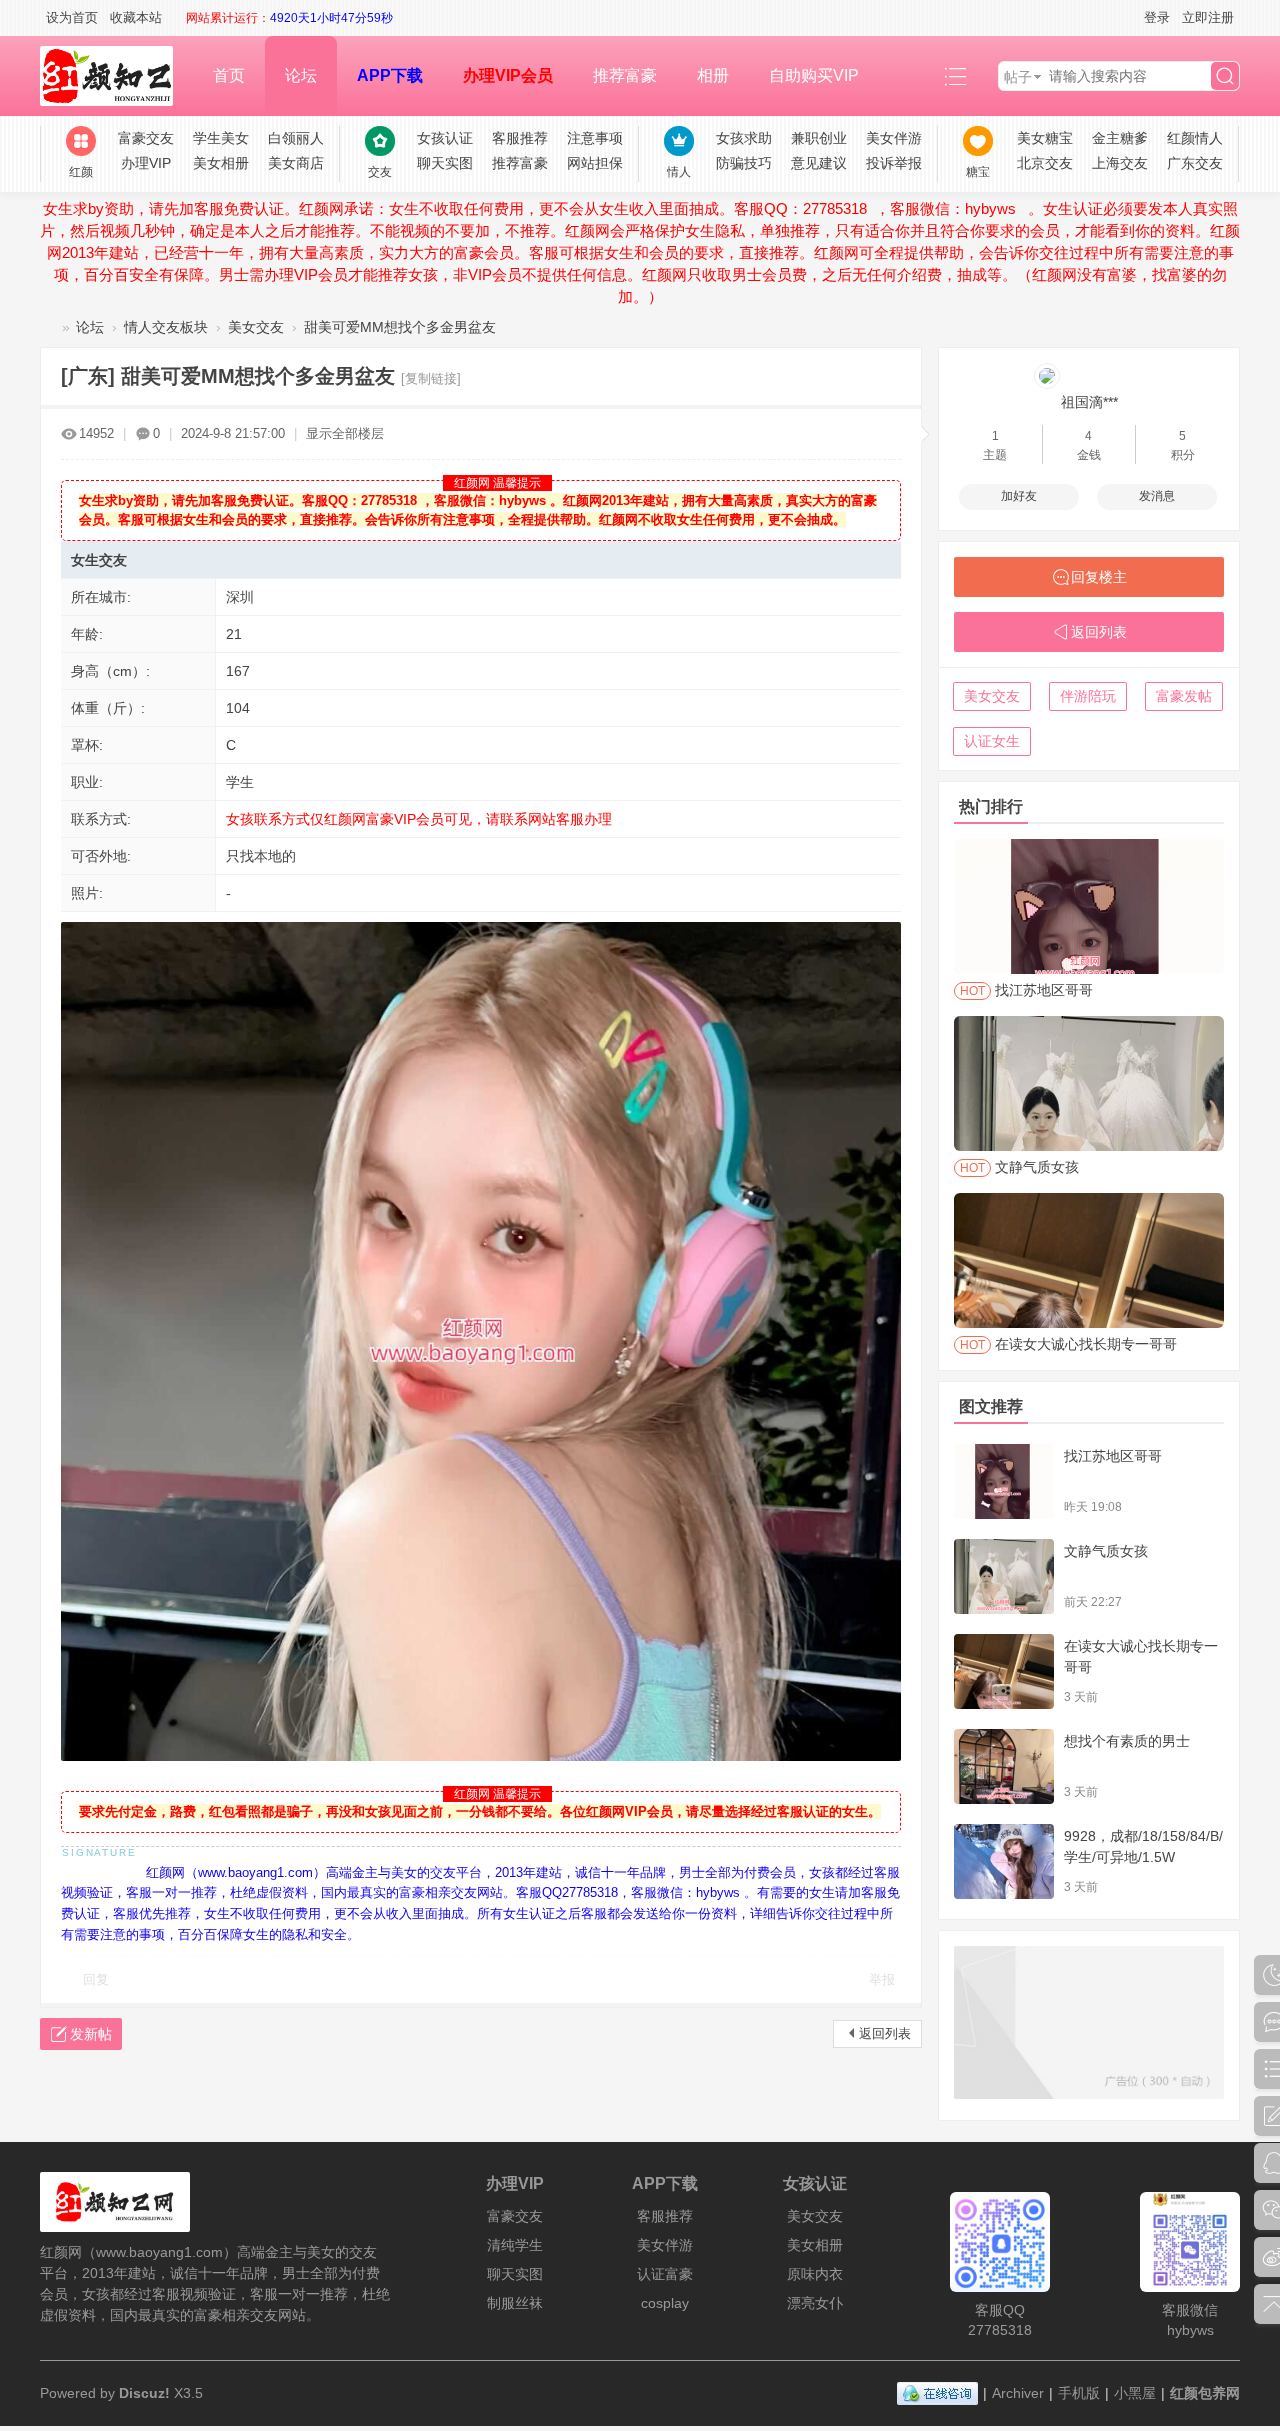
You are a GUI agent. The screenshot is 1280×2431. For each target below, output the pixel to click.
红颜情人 (1195, 138)
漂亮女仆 (815, 2303)
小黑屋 (1135, 2393)
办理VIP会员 (508, 75)
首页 (229, 75)
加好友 (1019, 496)
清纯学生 (515, 2245)
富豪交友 (146, 138)
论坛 (301, 75)
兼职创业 (819, 138)
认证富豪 (665, 2274)
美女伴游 (894, 138)
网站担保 (595, 163)
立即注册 (1208, 17)
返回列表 (885, 2033)
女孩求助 (744, 138)
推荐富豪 (625, 75)
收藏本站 (136, 17)
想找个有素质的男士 (1127, 1741)
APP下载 (390, 75)
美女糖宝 (1045, 138)
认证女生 (992, 741)
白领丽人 (296, 138)
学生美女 (221, 138)
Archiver (1018, 2393)
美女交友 (256, 327)
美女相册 (221, 163)
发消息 (1157, 496)
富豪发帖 (1184, 696)
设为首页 (72, 17)
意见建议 (819, 163)
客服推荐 (520, 138)
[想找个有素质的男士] (1004, 1766)
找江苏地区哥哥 (1113, 1456)
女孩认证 (445, 138)
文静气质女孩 (1106, 1551)
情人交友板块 (166, 327)
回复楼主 (1099, 577)
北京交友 (1045, 163)
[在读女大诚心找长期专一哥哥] (1004, 1671)
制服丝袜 (515, 2303)
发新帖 (91, 2034)
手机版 (1079, 2393)
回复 (96, 1979)
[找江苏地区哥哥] (1004, 1481)
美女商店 (296, 163)
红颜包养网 (48, 327)
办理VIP (146, 163)
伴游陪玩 (1088, 696)
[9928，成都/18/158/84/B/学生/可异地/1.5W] (1004, 1861)
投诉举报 (894, 163)
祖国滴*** (1089, 402)
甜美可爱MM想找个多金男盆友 (400, 327)
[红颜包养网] (116, 76)
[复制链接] (431, 378)
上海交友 (1120, 163)
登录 (1157, 17)
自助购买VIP (814, 75)
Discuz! (144, 2393)
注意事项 (595, 138)
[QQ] (937, 2393)
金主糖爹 (1120, 138)
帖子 (1018, 77)
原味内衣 (815, 2274)
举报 (882, 1979)
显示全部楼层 (345, 433)
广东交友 (1195, 163)
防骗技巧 (744, 163)
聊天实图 (445, 163)
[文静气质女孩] (1004, 1576)
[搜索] (1225, 76)
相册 (713, 75)
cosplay (665, 2303)
